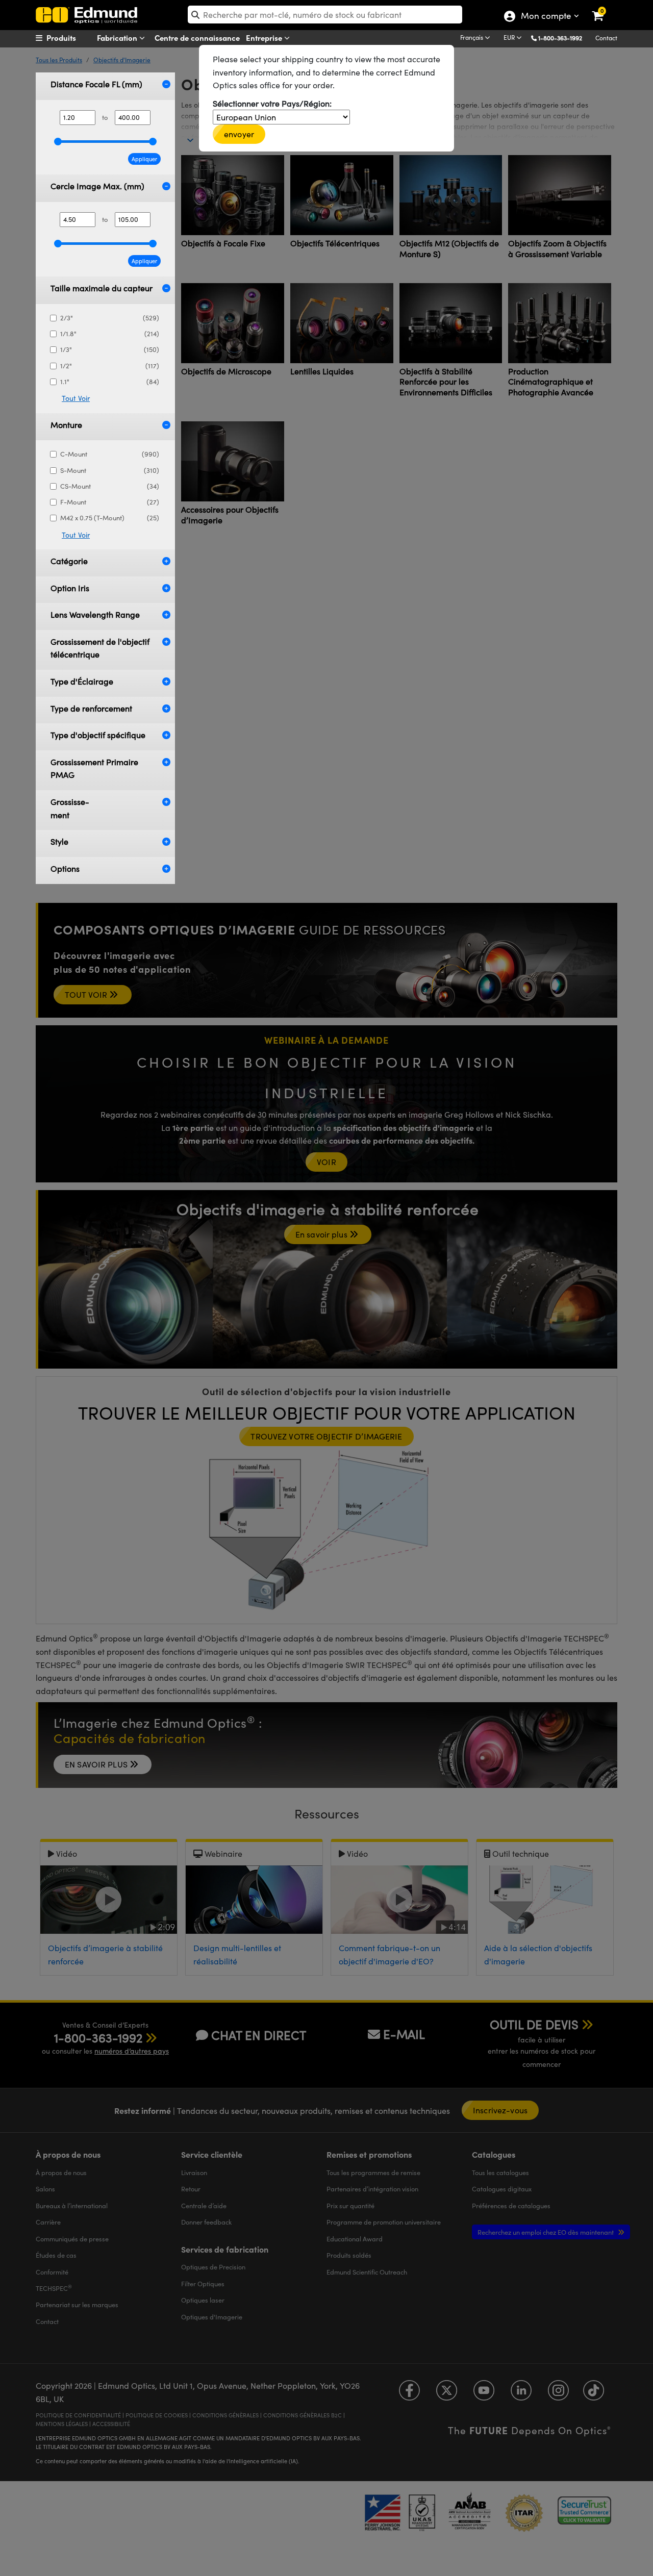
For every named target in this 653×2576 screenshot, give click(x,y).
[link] (604, 8)
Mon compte (546, 17)
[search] (325, 15)
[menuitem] (74, 38)
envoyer (239, 134)
